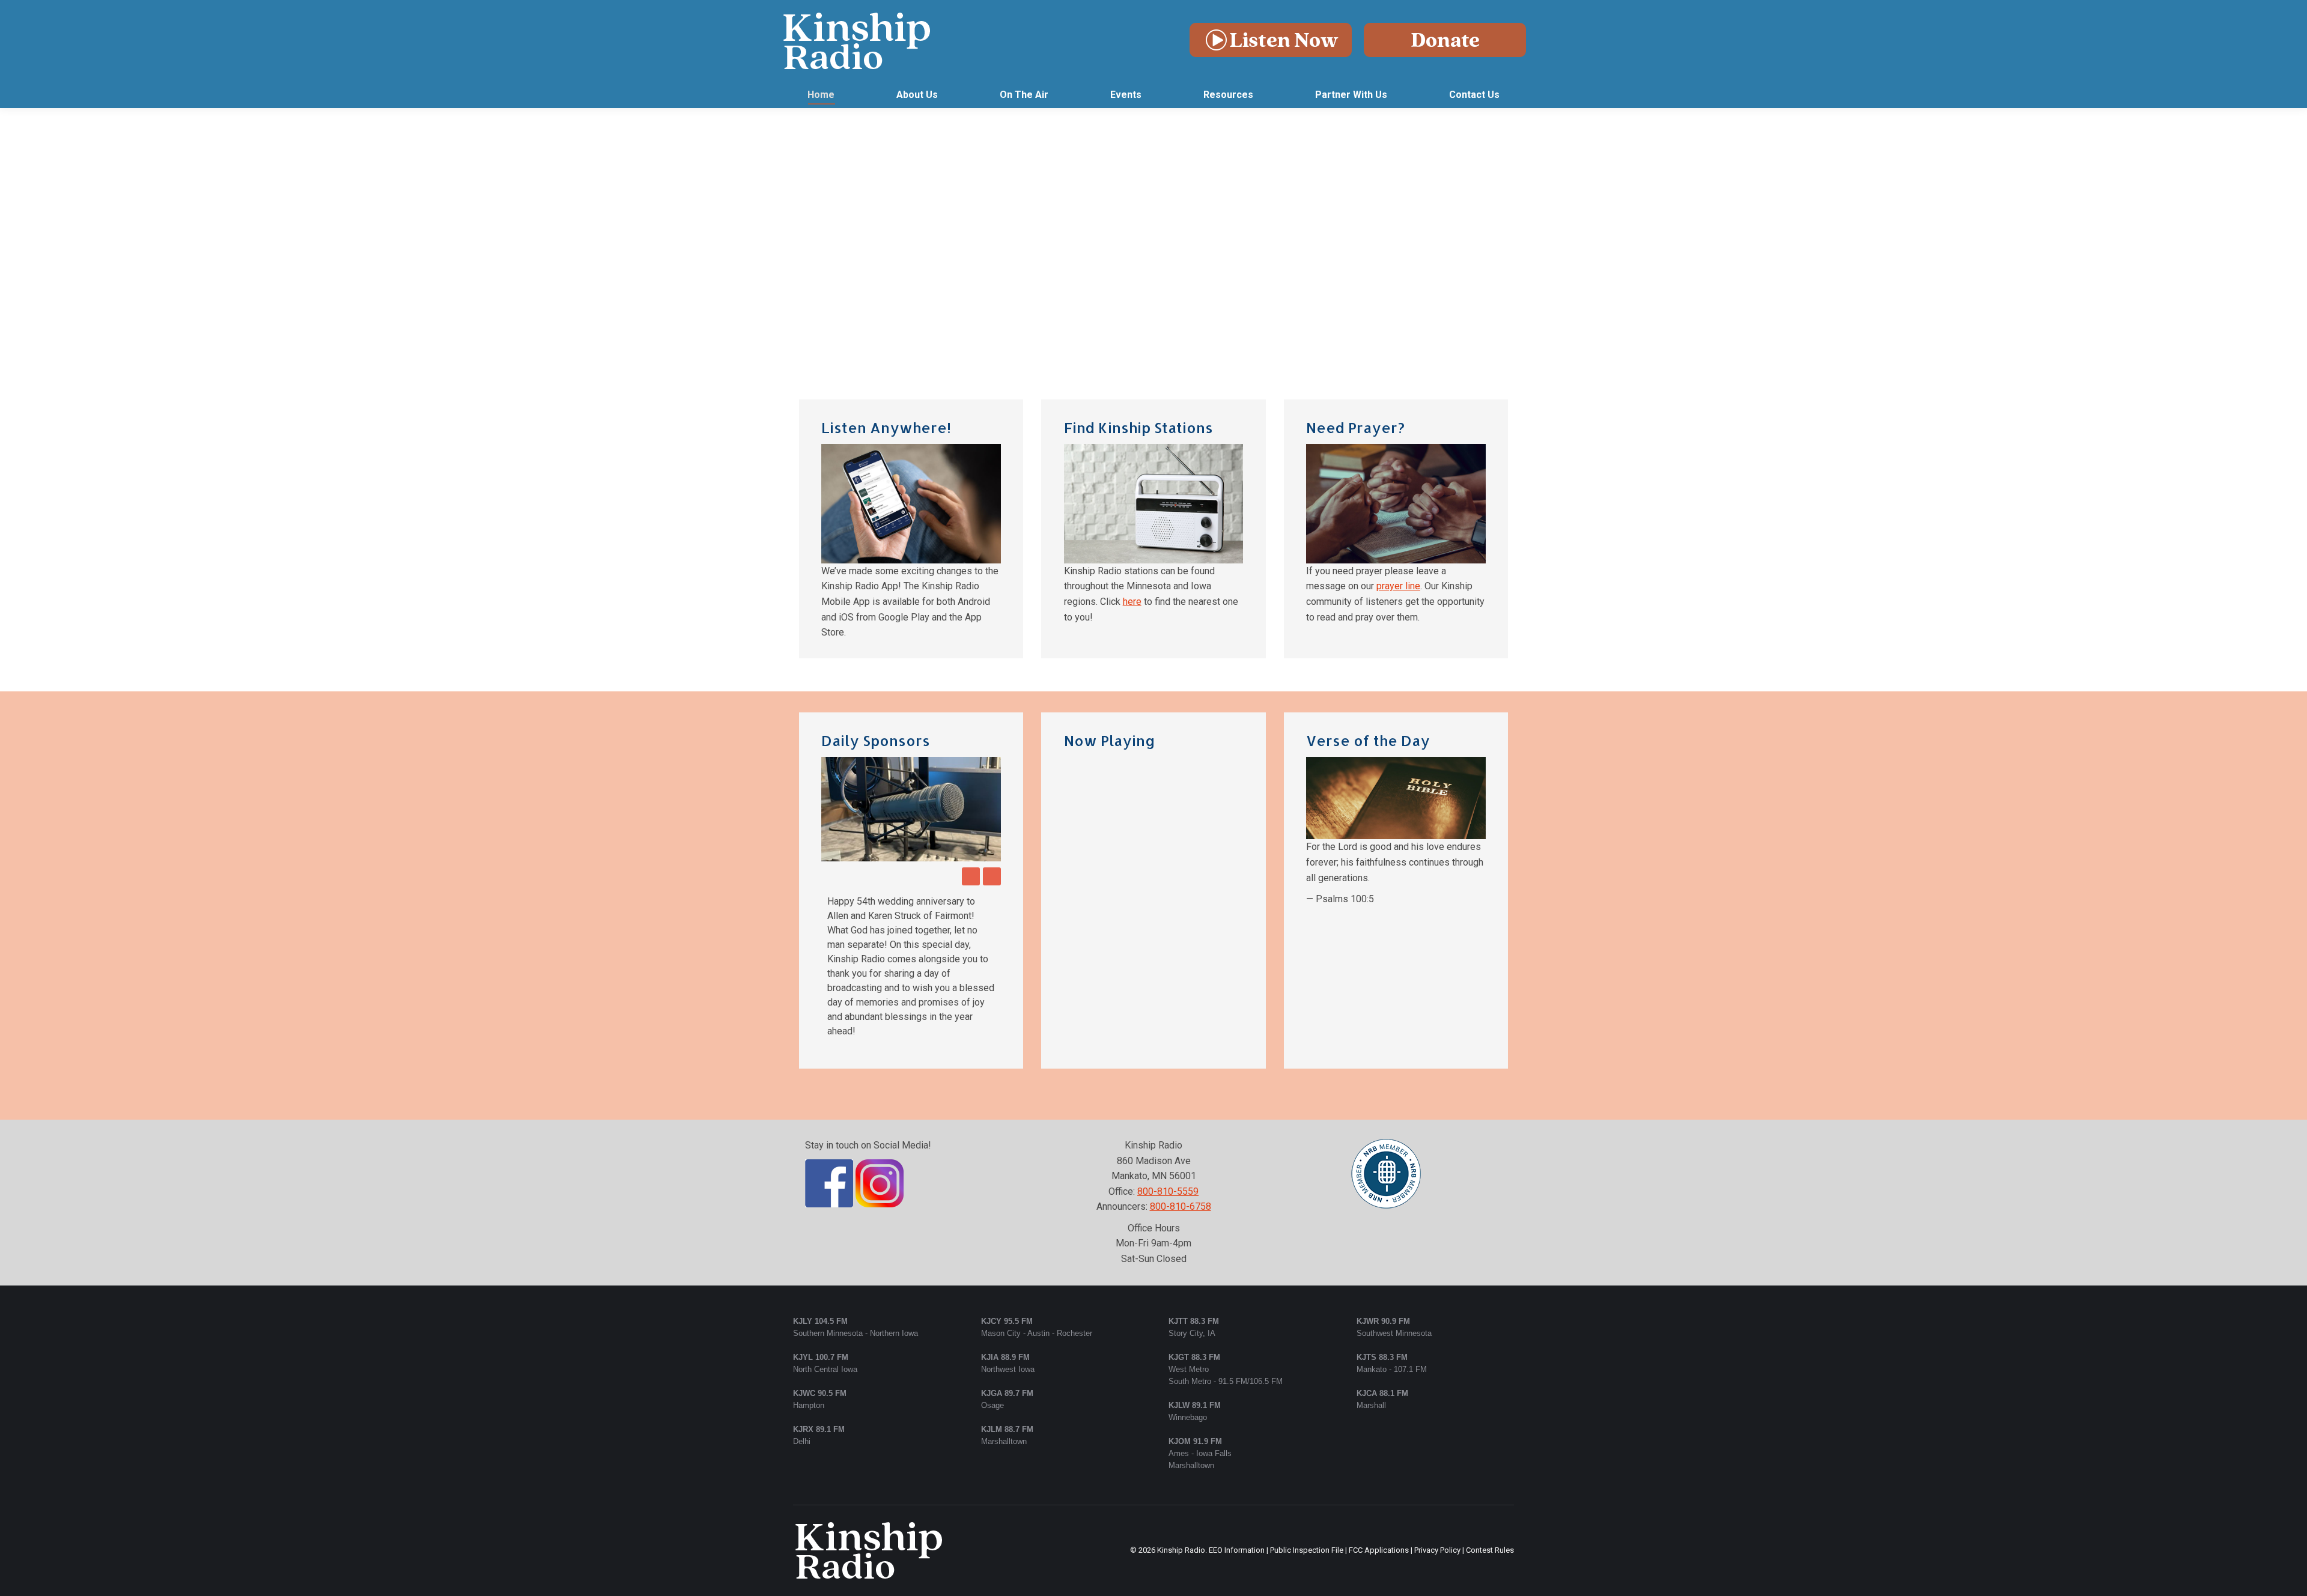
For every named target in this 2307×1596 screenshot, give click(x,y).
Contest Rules (1490, 1464)
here (1132, 602)
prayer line (1398, 586)
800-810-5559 (1168, 1105)
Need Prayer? (1355, 427)
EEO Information (1237, 1464)
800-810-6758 (1181, 1120)
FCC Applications (1379, 1464)
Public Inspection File (1307, 1464)
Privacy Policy (1437, 1464)
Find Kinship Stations (1138, 427)
